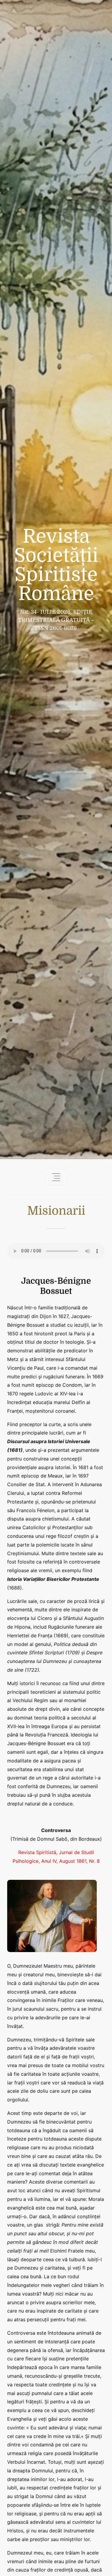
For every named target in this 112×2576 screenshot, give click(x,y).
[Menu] (56, 1177)
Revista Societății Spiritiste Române (56, 565)
